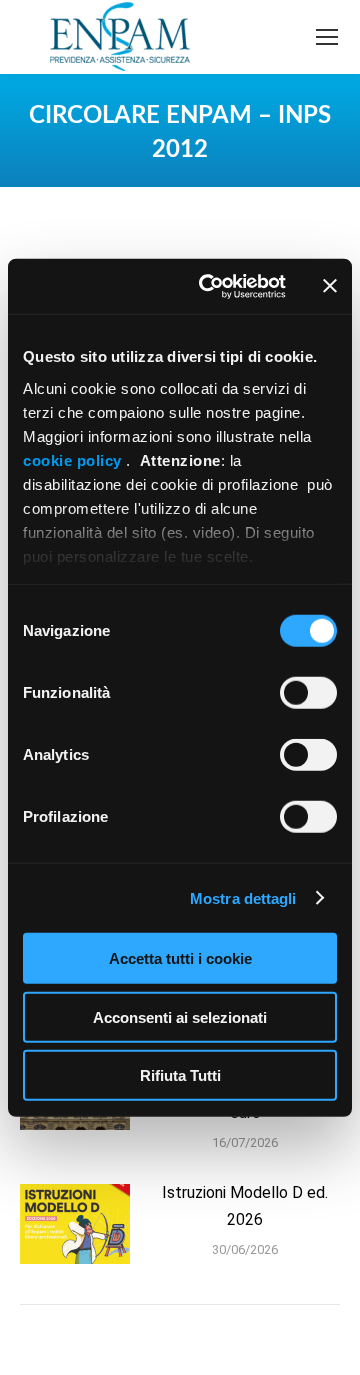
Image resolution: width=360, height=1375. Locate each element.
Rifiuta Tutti (180, 1075)
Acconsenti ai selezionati (180, 1016)
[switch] (308, 693)
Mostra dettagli (243, 897)
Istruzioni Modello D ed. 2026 (245, 1206)
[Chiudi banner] (330, 286)
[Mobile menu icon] (327, 37)
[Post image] (75, 1224)
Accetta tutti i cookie (180, 958)
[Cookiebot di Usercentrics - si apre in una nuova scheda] (211, 286)
